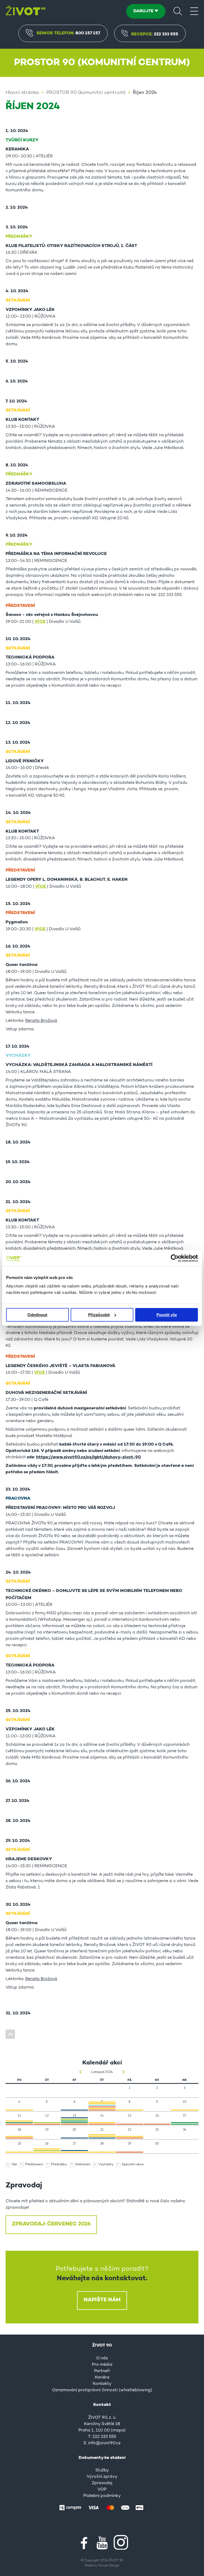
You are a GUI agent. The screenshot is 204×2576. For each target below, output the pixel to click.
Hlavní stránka (22, 93)
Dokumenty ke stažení (102, 2458)
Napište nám (102, 2300)
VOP (102, 2489)
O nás (102, 2358)
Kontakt (102, 2405)
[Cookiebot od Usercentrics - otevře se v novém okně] (175, 1258)
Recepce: (155, 34)
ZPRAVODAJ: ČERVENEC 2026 (51, 2224)
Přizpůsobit (99, 1315)
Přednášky (59, 2165)
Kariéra (102, 2377)
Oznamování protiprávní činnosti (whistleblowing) (102, 2390)
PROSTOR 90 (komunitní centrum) (86, 93)
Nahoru (10, 2034)
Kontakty (102, 2384)
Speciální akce (133, 2165)
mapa (118, 2430)
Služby (102, 2470)
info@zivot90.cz (104, 2443)
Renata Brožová (41, 1021)
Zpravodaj (102, 2483)
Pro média (102, 2365)
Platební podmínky (102, 2496)
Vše (14, 2165)
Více (40, 622)
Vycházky (106, 2165)
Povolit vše (167, 1315)
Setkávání (83, 2165)
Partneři (102, 2371)
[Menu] (194, 11)
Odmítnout (37, 1315)
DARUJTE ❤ (146, 11)
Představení (34, 2165)
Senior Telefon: (68, 33)
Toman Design (109, 2566)
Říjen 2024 (145, 93)
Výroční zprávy (102, 2477)
